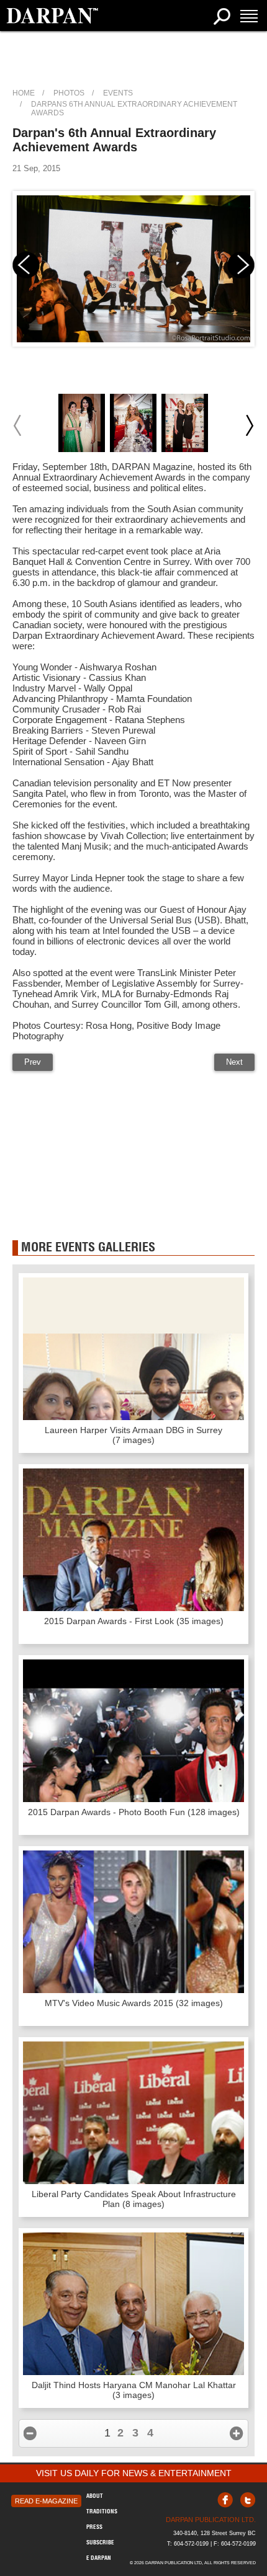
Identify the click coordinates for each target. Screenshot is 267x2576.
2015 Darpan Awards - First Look (134, 1621)
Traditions (102, 2511)
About (95, 2496)
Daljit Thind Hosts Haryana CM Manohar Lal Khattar (134, 2390)
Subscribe (100, 2542)
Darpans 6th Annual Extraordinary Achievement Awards (134, 109)
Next (234, 1062)
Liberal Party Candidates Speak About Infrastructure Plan (134, 2199)
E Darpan (99, 2558)
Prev (33, 1062)
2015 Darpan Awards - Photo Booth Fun (134, 1812)
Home (24, 93)
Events (118, 93)
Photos (69, 93)
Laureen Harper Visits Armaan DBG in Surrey (133, 1435)
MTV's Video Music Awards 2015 (134, 2003)
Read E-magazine (46, 2501)
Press (94, 2527)
